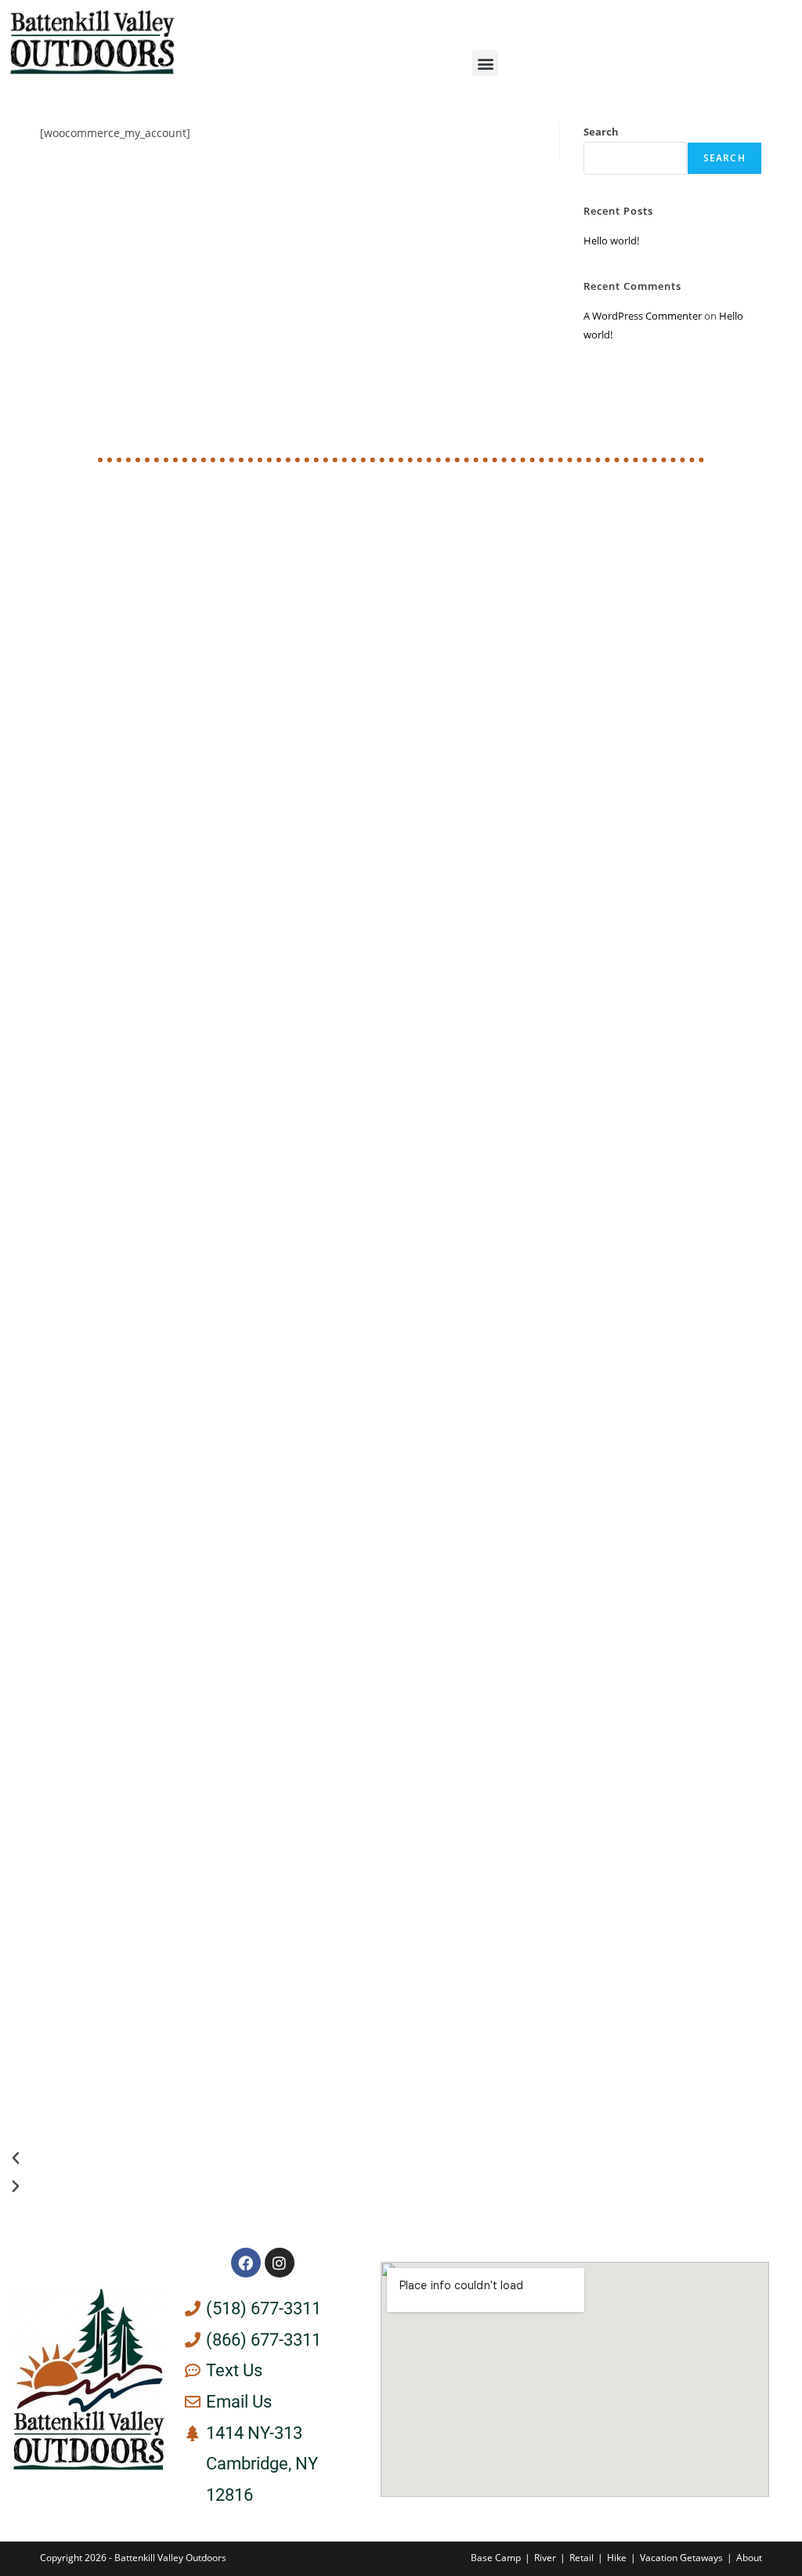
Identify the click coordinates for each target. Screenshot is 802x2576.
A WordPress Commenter (643, 316)
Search (601, 132)
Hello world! (611, 241)
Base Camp (496, 2558)
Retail (582, 2558)
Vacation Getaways (681, 2558)
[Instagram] (280, 2263)
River (545, 2558)
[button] (485, 63)
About (749, 2558)
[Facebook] (246, 2263)
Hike (617, 2558)
